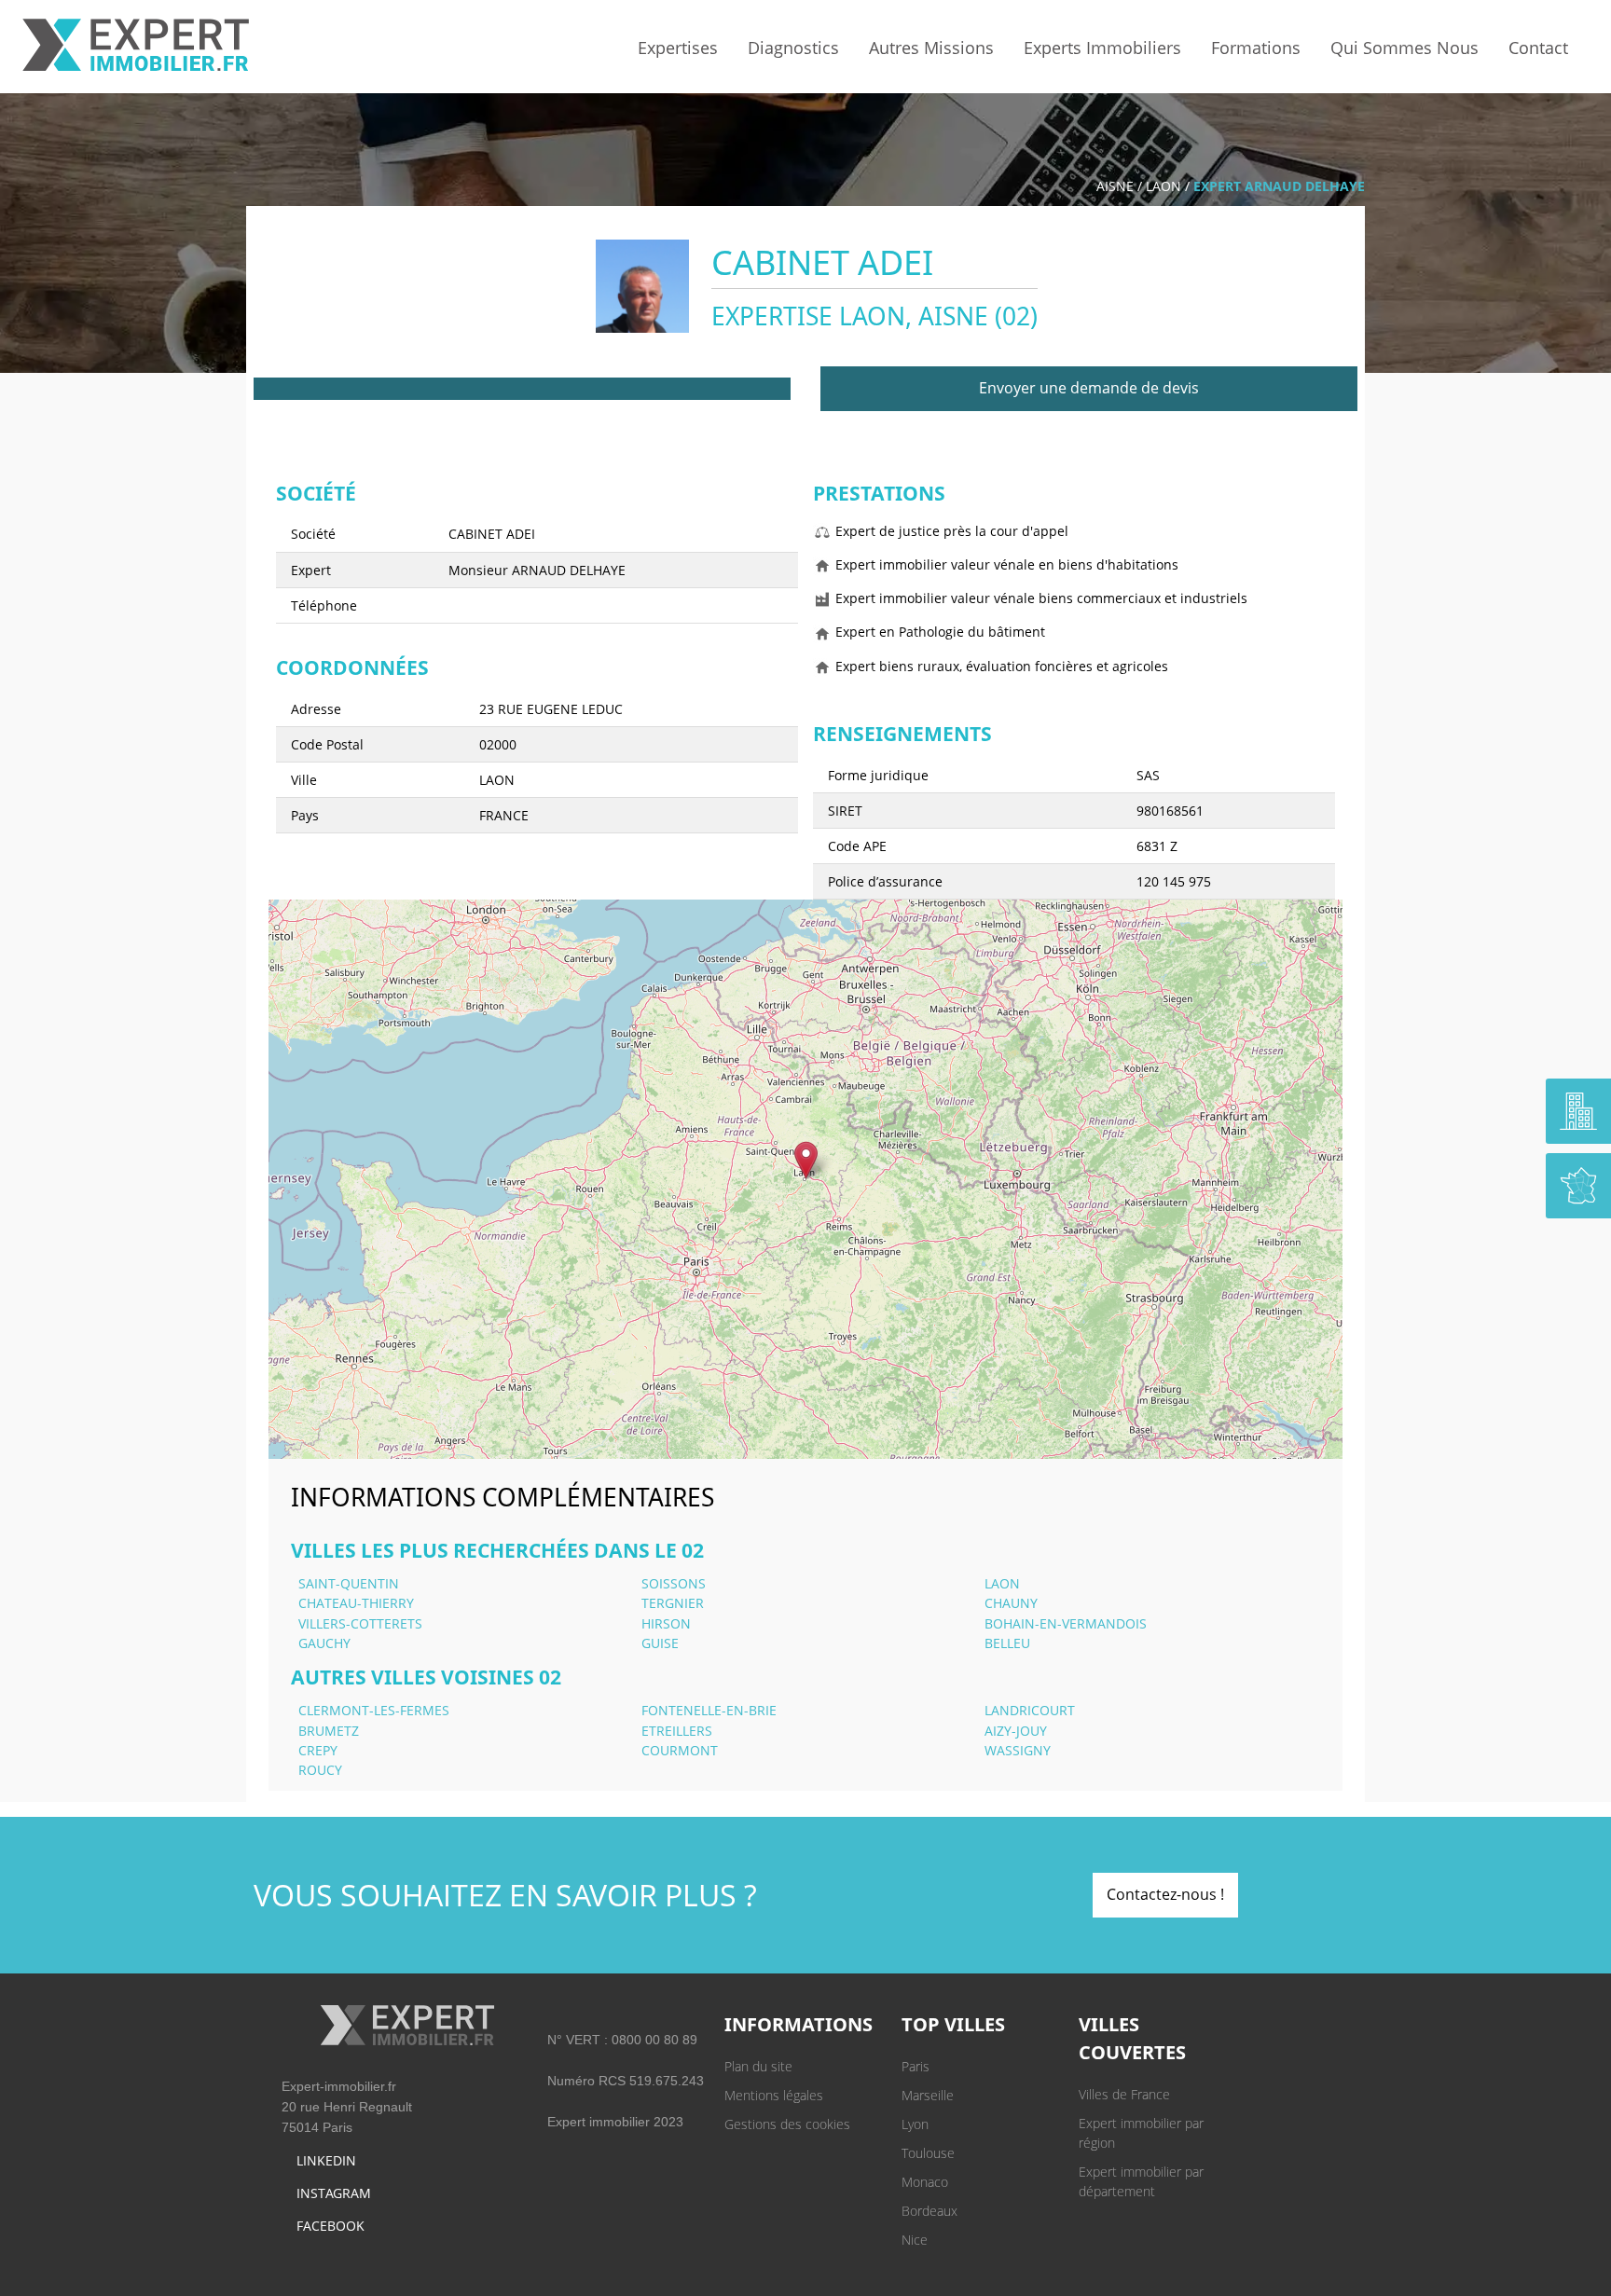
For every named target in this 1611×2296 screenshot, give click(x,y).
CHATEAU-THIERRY (356, 1603)
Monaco (925, 2182)
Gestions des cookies (787, 2124)
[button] (806, 1160)
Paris (916, 2066)
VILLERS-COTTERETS (360, 1623)
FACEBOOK (330, 2226)
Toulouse (928, 2153)
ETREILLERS (677, 1731)
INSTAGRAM (334, 2193)
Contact (1538, 48)
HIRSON (666, 1623)
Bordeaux (929, 2211)
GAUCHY (324, 1643)
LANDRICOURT (1030, 1710)
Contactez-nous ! (1165, 1894)
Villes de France (1124, 2094)
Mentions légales (774, 2095)
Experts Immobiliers (1102, 48)
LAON (1163, 186)
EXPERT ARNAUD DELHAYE (1279, 186)
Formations (1256, 48)
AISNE (1115, 186)
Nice (915, 2240)
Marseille (928, 2095)
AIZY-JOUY (1016, 1731)
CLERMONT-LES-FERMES (374, 1710)
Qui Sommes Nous (1404, 48)
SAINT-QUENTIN (349, 1583)
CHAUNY (1011, 1603)
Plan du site (758, 2066)
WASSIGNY (1018, 1750)
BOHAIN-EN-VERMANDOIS (1066, 1623)
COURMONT (680, 1750)
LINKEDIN (326, 2160)
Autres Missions (931, 48)
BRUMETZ (329, 1731)
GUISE (660, 1643)
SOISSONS (674, 1583)
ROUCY (320, 1770)
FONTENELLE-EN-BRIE (709, 1710)
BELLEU (1007, 1643)
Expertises (678, 48)
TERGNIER (673, 1603)
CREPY (318, 1750)
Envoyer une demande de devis (1089, 388)
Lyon (915, 2124)
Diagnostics (793, 48)
